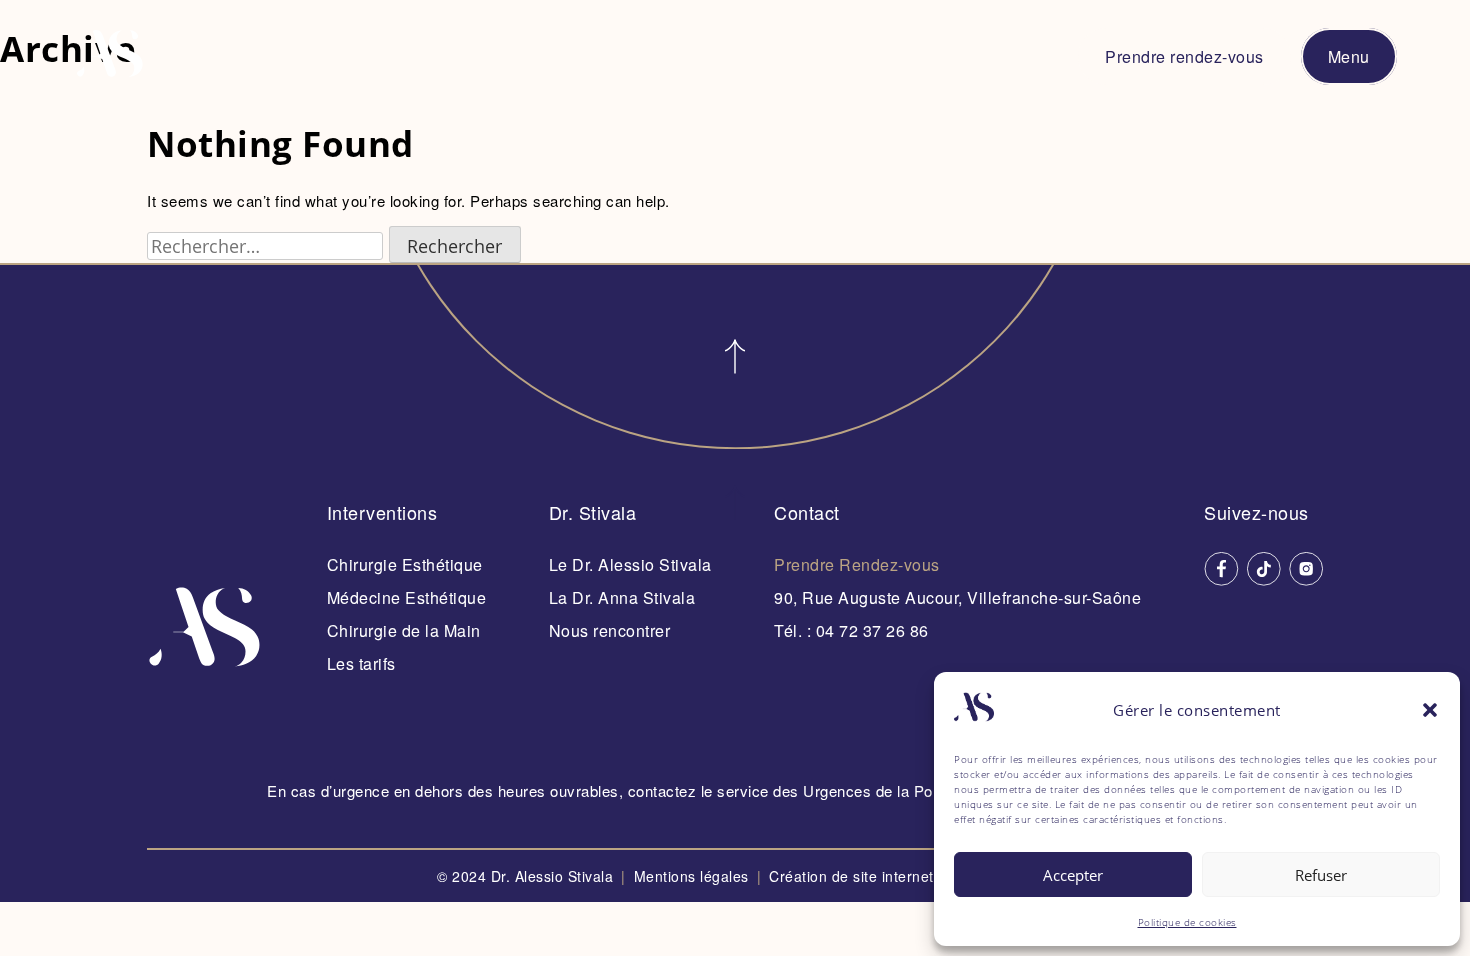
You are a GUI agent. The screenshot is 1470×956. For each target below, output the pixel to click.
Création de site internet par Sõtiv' (901, 876)
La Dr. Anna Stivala (622, 597)
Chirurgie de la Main (404, 630)
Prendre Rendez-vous (857, 564)
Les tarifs (361, 663)
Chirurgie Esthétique (405, 564)
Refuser (1321, 875)
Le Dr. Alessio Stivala (630, 564)
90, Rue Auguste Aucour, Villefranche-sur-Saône (957, 597)
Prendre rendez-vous (1184, 56)
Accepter (1073, 875)
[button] (1430, 710)
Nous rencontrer (610, 630)
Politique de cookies (1187, 922)
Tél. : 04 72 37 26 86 (851, 630)
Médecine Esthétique (407, 597)
